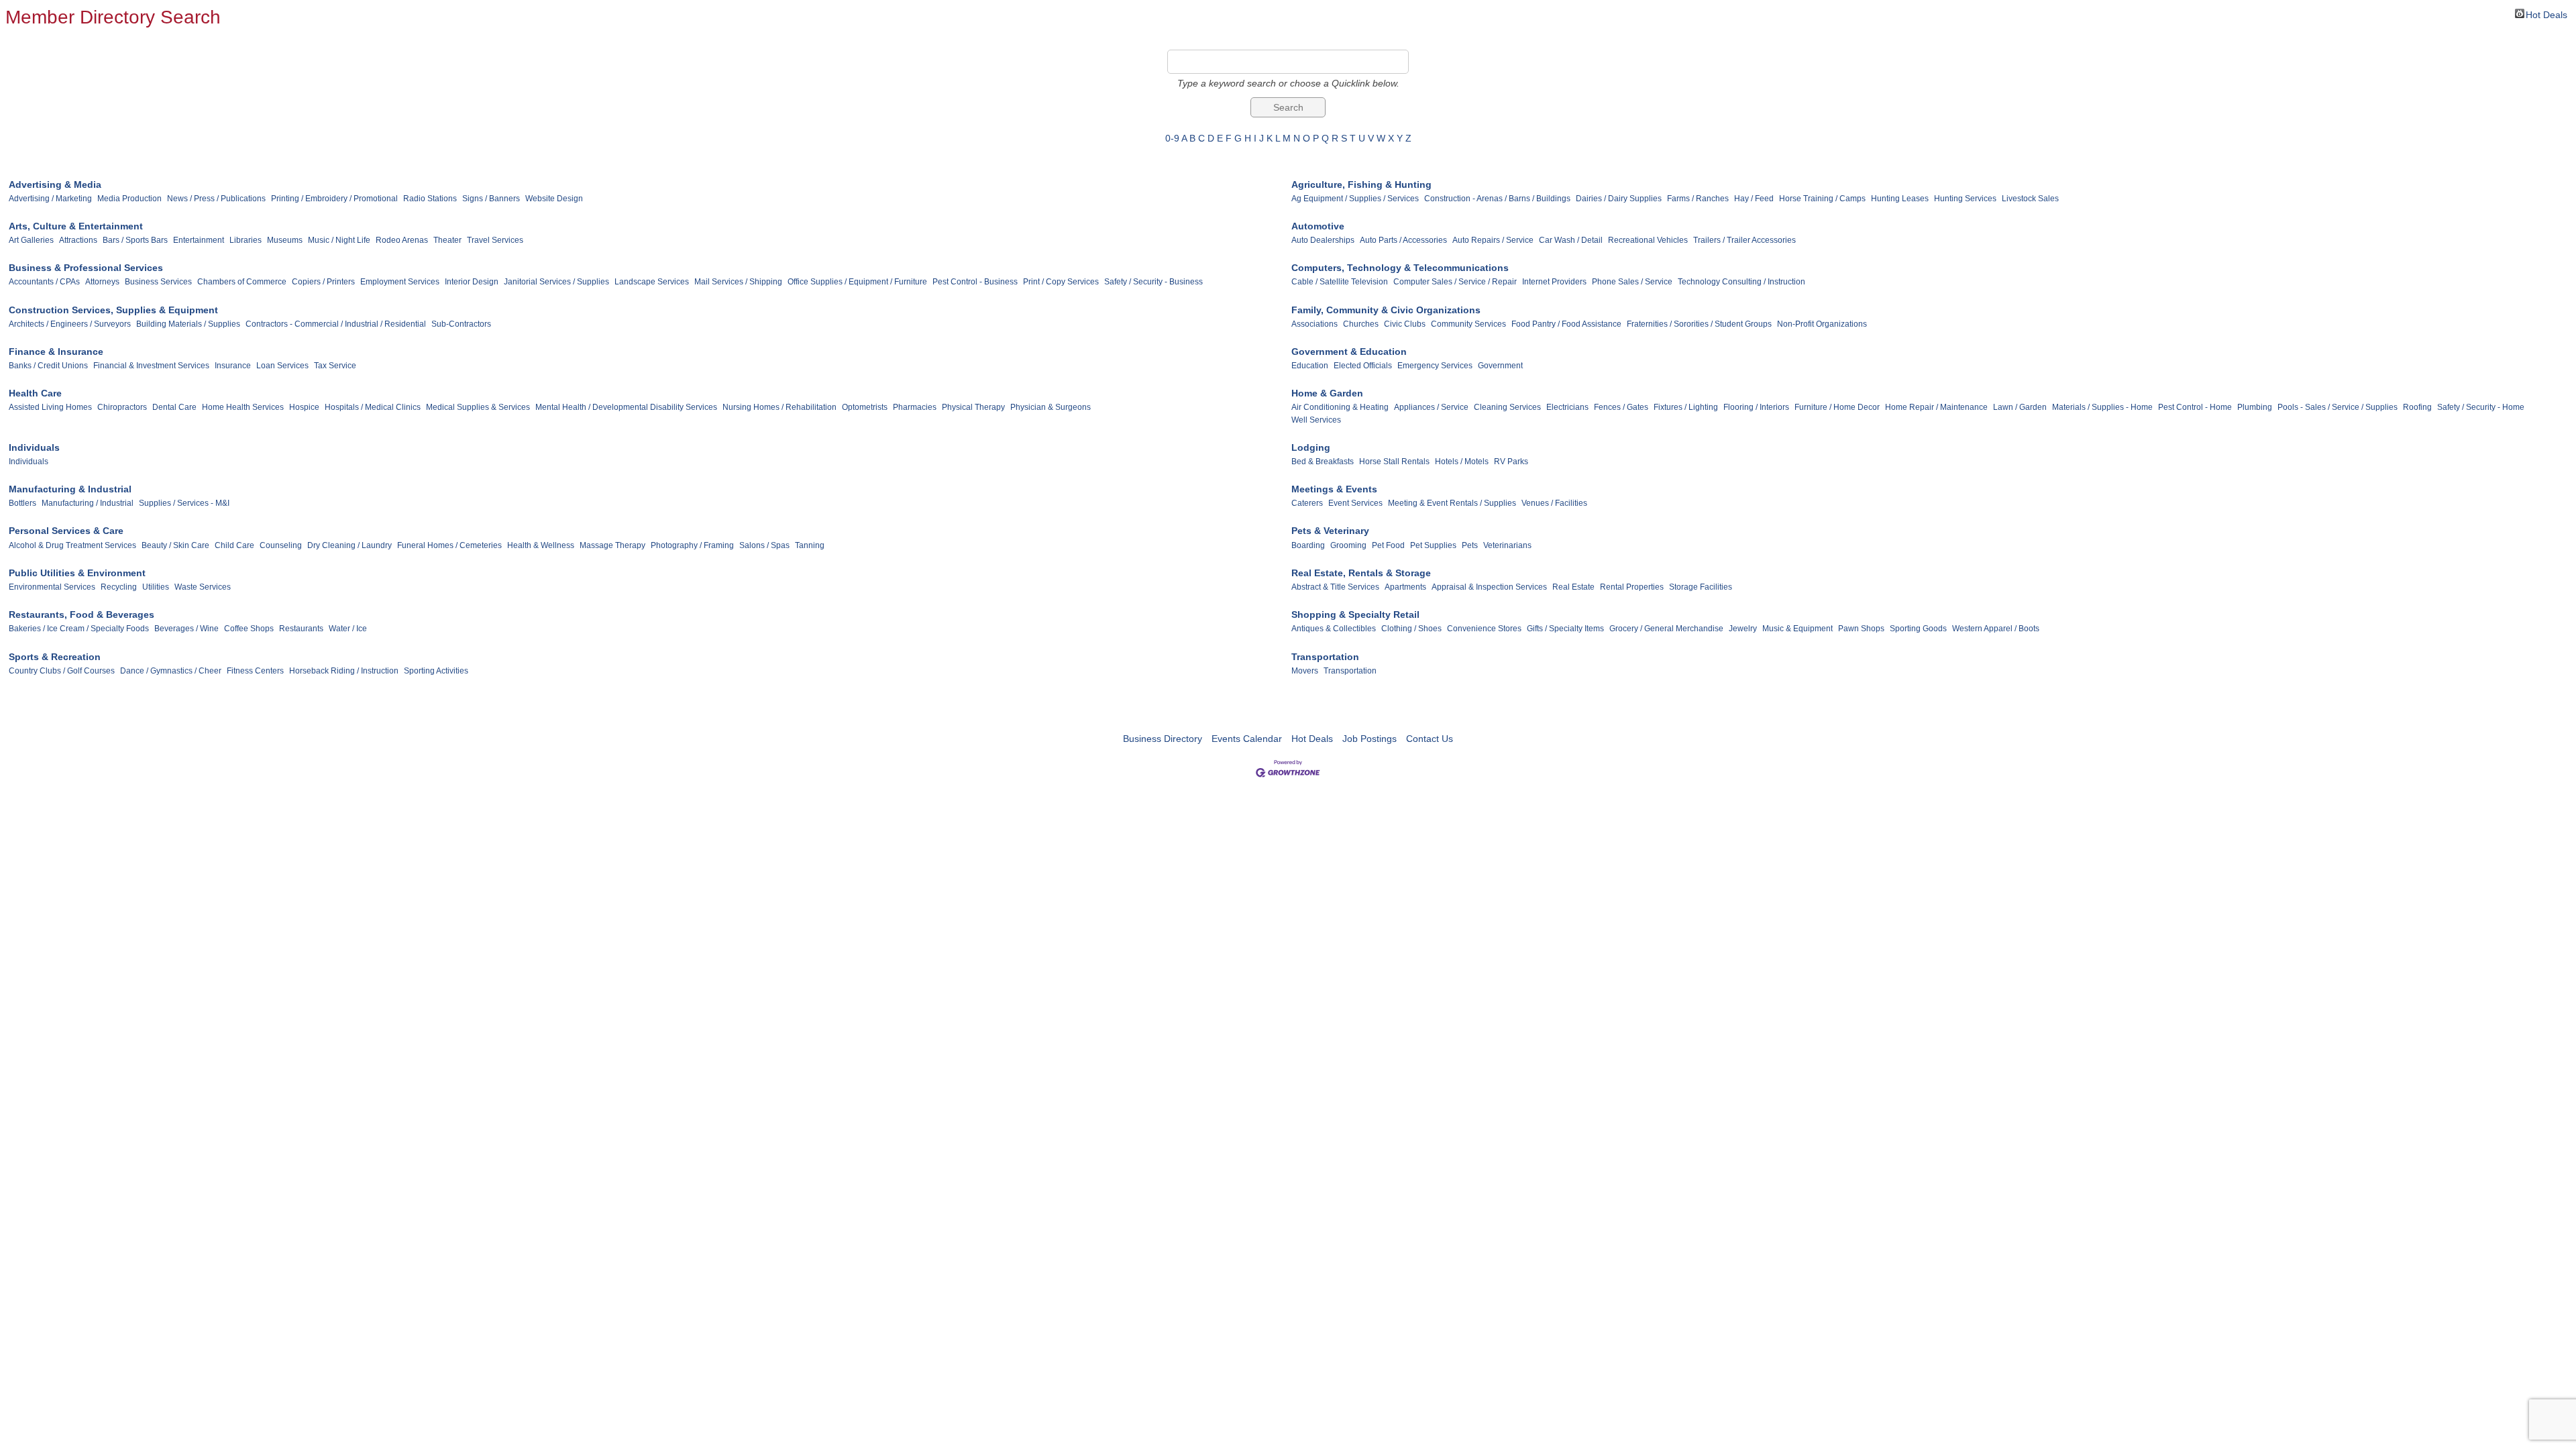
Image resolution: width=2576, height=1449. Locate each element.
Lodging (1311, 447)
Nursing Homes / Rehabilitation (780, 407)
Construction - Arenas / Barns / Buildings (1497, 199)
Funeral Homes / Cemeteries (449, 545)
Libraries (246, 240)
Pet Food (1388, 545)
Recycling (119, 587)
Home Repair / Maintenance (1936, 407)
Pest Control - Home (2195, 407)
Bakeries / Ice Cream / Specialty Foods (79, 629)
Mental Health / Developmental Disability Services (626, 407)
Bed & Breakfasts (1323, 462)
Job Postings (1370, 739)
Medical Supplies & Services (478, 407)
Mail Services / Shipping (738, 282)
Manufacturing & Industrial (70, 489)
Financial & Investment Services (151, 366)
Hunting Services (1965, 199)
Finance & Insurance (56, 352)
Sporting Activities (436, 671)
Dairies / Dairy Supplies (1619, 199)
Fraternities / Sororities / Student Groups (1699, 324)
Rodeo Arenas (402, 240)
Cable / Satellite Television (1340, 282)
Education (1310, 366)
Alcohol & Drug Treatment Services (72, 545)
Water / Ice (348, 629)
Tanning (810, 545)
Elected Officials (1363, 366)
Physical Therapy (973, 407)
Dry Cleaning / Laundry (350, 545)
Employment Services (400, 282)
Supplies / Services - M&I (184, 503)
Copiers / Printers (323, 282)
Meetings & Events (1334, 489)
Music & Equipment (1797, 629)
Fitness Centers (255, 671)
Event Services (1355, 503)
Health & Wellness (541, 545)
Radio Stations (430, 199)
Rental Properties (1632, 587)
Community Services (1468, 324)
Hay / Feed (1754, 199)
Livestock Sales (2030, 199)
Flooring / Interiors (1756, 407)
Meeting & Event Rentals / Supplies (1452, 503)
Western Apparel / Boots (1996, 629)
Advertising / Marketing (50, 199)
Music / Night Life (339, 240)
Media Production (129, 199)
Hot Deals (2546, 14)
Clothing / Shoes (1411, 629)
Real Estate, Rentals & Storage (1361, 573)
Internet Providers (1554, 282)
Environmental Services (52, 587)
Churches (1361, 324)
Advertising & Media (55, 184)
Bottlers (22, 503)
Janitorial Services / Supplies (556, 282)
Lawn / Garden (2020, 407)
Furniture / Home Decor (1837, 407)
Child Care (234, 545)
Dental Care (174, 407)
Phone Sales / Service (1632, 282)
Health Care (35, 393)
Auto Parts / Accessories (1403, 240)
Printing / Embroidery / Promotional (334, 199)
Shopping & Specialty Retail (1355, 614)
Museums (285, 240)
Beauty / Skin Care (175, 545)
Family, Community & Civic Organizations (1386, 310)
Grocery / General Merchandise (1666, 629)
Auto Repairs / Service (1493, 240)
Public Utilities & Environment (77, 573)
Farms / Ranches (1698, 199)
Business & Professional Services (86, 268)
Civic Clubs (1405, 324)
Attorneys (102, 282)
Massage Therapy (612, 545)
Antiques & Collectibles (1334, 629)
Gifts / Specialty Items (1565, 629)
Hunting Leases (1900, 199)
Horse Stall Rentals (1394, 462)
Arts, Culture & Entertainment (76, 226)
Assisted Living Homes (50, 407)
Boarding (1308, 545)
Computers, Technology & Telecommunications (1400, 268)
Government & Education (1349, 352)
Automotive (1318, 226)
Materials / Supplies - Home (2102, 407)
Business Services (158, 282)
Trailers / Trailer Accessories (1745, 240)
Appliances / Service (1431, 407)
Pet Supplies (1433, 545)
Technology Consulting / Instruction (1741, 282)
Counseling (281, 545)
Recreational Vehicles (1648, 240)
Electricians (1567, 407)
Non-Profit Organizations (1822, 324)
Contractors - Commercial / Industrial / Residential (336, 324)
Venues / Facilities (1554, 503)
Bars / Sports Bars (135, 240)
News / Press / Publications (216, 199)
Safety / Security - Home (2481, 407)
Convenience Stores (1484, 629)
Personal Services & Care (66, 531)
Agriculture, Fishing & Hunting (1361, 184)
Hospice (304, 407)
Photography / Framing (692, 545)
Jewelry (1743, 629)
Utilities (156, 587)
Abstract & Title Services (1335, 587)
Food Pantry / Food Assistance (1566, 324)
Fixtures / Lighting (1686, 407)
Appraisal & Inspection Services (1489, 587)
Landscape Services (652, 282)
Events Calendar (1247, 739)
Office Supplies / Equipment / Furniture (857, 282)
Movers (1305, 671)
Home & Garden (1327, 393)
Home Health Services (243, 407)
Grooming (1348, 545)
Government (1500, 366)
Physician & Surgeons (1051, 407)
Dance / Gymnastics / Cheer (171, 671)
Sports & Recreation (55, 657)
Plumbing (2255, 407)
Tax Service (335, 366)
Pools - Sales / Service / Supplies (2338, 407)
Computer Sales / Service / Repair (1455, 282)
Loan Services (282, 366)
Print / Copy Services (1061, 282)
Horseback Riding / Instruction (344, 671)
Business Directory (1163, 739)
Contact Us (1430, 739)
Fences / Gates (1621, 407)
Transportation (1325, 657)
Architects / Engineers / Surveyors (70, 324)
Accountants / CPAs (44, 282)
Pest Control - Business (975, 282)
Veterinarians (1507, 545)
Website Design (554, 199)
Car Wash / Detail (1571, 240)
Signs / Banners (491, 199)
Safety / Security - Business (1153, 282)
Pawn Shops (1861, 629)
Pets (1470, 545)
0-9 (1172, 138)
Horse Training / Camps (1822, 199)
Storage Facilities (1701, 587)
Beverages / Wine (186, 629)
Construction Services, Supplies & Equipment (113, 310)
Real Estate (1573, 587)
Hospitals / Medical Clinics (373, 407)
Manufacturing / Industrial (88, 503)
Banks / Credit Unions (48, 366)
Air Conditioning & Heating (1340, 407)
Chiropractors (122, 407)
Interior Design (472, 282)
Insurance (233, 366)
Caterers (1307, 503)
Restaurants (301, 629)
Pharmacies (915, 407)
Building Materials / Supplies (188, 324)
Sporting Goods (1918, 629)
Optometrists (865, 407)
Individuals (34, 447)
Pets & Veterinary (1330, 531)
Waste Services (203, 587)
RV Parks (1511, 462)
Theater (447, 240)
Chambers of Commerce (242, 282)
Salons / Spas (764, 545)
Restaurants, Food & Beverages (82, 614)
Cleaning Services (1507, 407)
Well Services (1316, 420)
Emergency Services (1435, 366)
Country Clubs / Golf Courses (62, 671)
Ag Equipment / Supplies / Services (1355, 199)
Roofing (2417, 407)
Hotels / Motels (1462, 462)
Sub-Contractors (461, 324)
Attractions (78, 240)
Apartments (1405, 587)
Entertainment (199, 240)
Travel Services (495, 240)
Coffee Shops (249, 629)
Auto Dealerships (1323, 240)
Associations (1314, 324)
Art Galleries (31, 240)
